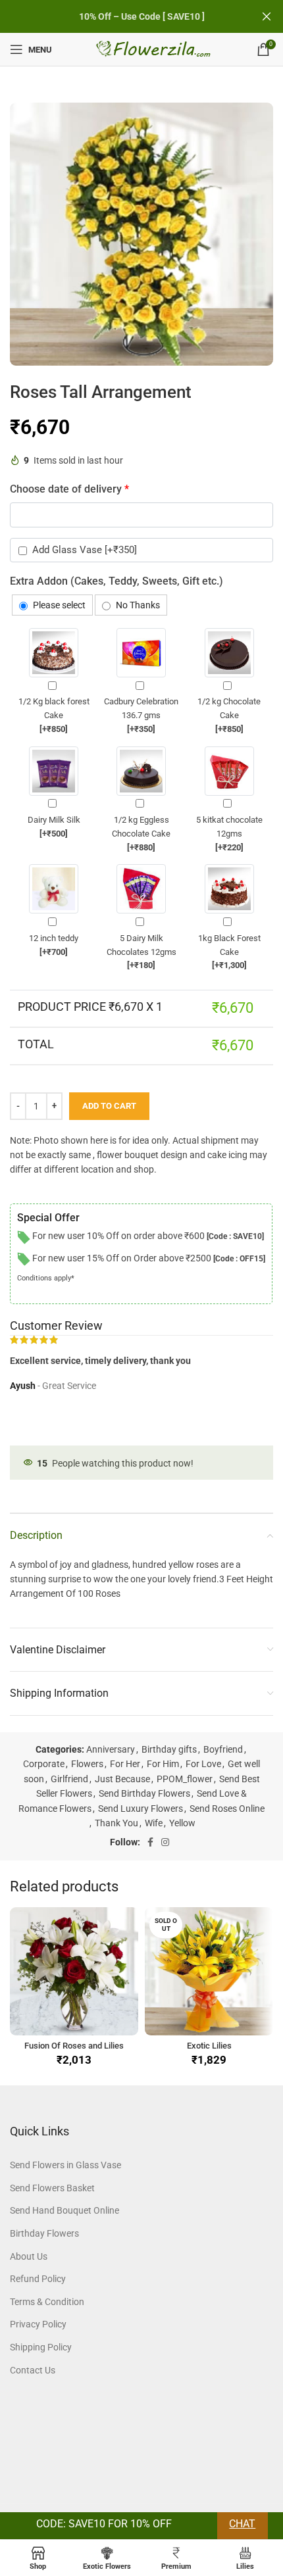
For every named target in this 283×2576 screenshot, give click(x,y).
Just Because (122, 1779)
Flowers (87, 1764)
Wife (154, 1823)
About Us (29, 2256)
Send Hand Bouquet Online (64, 2210)
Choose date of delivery (69, 489)
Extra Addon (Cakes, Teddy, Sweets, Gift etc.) (116, 581)
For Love (203, 1764)
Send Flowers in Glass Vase (65, 2165)
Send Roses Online (227, 1809)
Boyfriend (223, 1749)
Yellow (182, 1823)
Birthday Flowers (44, 2233)
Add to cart (109, 1106)
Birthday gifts (169, 1749)
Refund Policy (38, 2279)
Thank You (116, 1823)
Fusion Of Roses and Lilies (74, 2046)
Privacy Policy (38, 2324)
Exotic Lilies (209, 2046)
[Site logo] (154, 49)
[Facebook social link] (150, 1842)
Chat (242, 2524)
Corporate (44, 1764)
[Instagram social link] (165, 1842)
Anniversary (111, 1749)
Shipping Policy (41, 2347)
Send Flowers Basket (52, 2188)
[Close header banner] (267, 16)
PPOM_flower (185, 1779)
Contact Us (33, 2370)
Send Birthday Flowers (144, 1793)
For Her (125, 1764)
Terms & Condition (47, 2302)
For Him (163, 1764)
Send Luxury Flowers (141, 1809)
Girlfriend (69, 1779)
